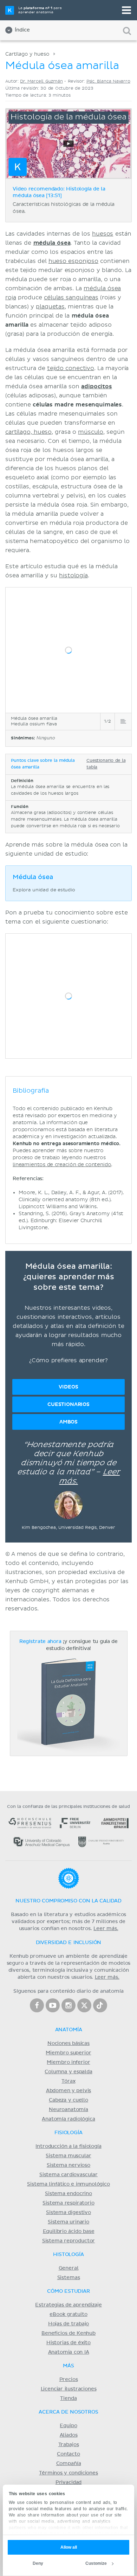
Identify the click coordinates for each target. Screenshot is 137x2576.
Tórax (68, 2081)
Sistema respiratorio (68, 2203)
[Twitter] (84, 2005)
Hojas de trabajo (69, 2324)
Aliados (69, 2435)
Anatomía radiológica (68, 2119)
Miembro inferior (68, 2062)
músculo (91, 432)
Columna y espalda (68, 2072)
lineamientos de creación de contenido (62, 1165)
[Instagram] (68, 2005)
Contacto (68, 2454)
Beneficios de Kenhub (68, 2333)
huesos (103, 234)
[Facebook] (37, 2005)
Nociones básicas (68, 2044)
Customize (96, 2563)
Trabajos (69, 2445)
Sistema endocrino (68, 2194)
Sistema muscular (68, 2156)
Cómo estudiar (68, 2291)
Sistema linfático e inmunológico (68, 2184)
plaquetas (50, 307)
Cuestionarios (68, 1404)
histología (73, 576)
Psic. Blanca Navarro (108, 81)
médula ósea (52, 243)
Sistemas (69, 2278)
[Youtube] (53, 2005)
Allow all (69, 2547)
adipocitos (96, 387)
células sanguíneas (71, 298)
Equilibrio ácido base (69, 2232)
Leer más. (106, 1929)
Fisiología (68, 2133)
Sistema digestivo (68, 2213)
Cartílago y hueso (27, 54)
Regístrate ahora (40, 1642)
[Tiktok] (100, 2005)
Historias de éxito (68, 2343)
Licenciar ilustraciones (69, 2389)
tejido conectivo (71, 368)
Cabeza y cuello (68, 2100)
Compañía (69, 2464)
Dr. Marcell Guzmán (41, 81)
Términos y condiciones (68, 2473)
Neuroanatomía (68, 2110)
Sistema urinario (68, 2222)
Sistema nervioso (68, 2165)
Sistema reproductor (69, 2241)
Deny (38, 2563)
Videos (68, 1387)
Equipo (68, 2426)
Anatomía (69, 2030)
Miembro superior (68, 2053)
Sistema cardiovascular (68, 2175)
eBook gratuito (68, 2314)
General (69, 2268)
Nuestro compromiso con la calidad (68, 1901)
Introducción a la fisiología (68, 2146)
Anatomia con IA (69, 2352)
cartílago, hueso (28, 432)
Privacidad (68, 2483)
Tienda (68, 2399)
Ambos (68, 1422)
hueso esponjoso (73, 261)
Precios (69, 2380)
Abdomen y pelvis (69, 2091)
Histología (68, 2255)
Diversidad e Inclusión (69, 1943)
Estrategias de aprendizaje (68, 2305)
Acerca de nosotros (68, 2412)
